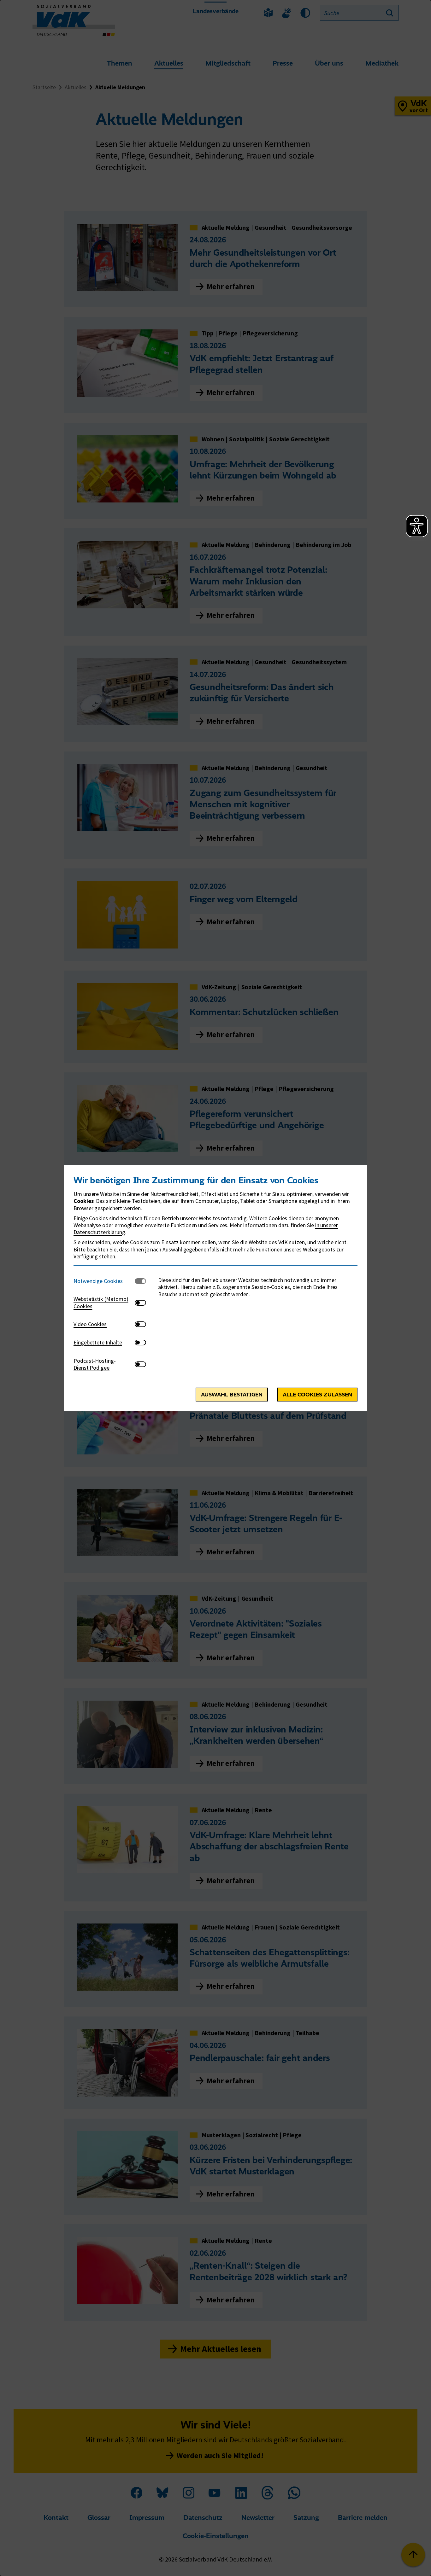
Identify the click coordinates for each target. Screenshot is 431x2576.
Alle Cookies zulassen (317, 1395)
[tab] (104, 1281)
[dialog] (215, 1288)
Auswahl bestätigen (232, 1395)
